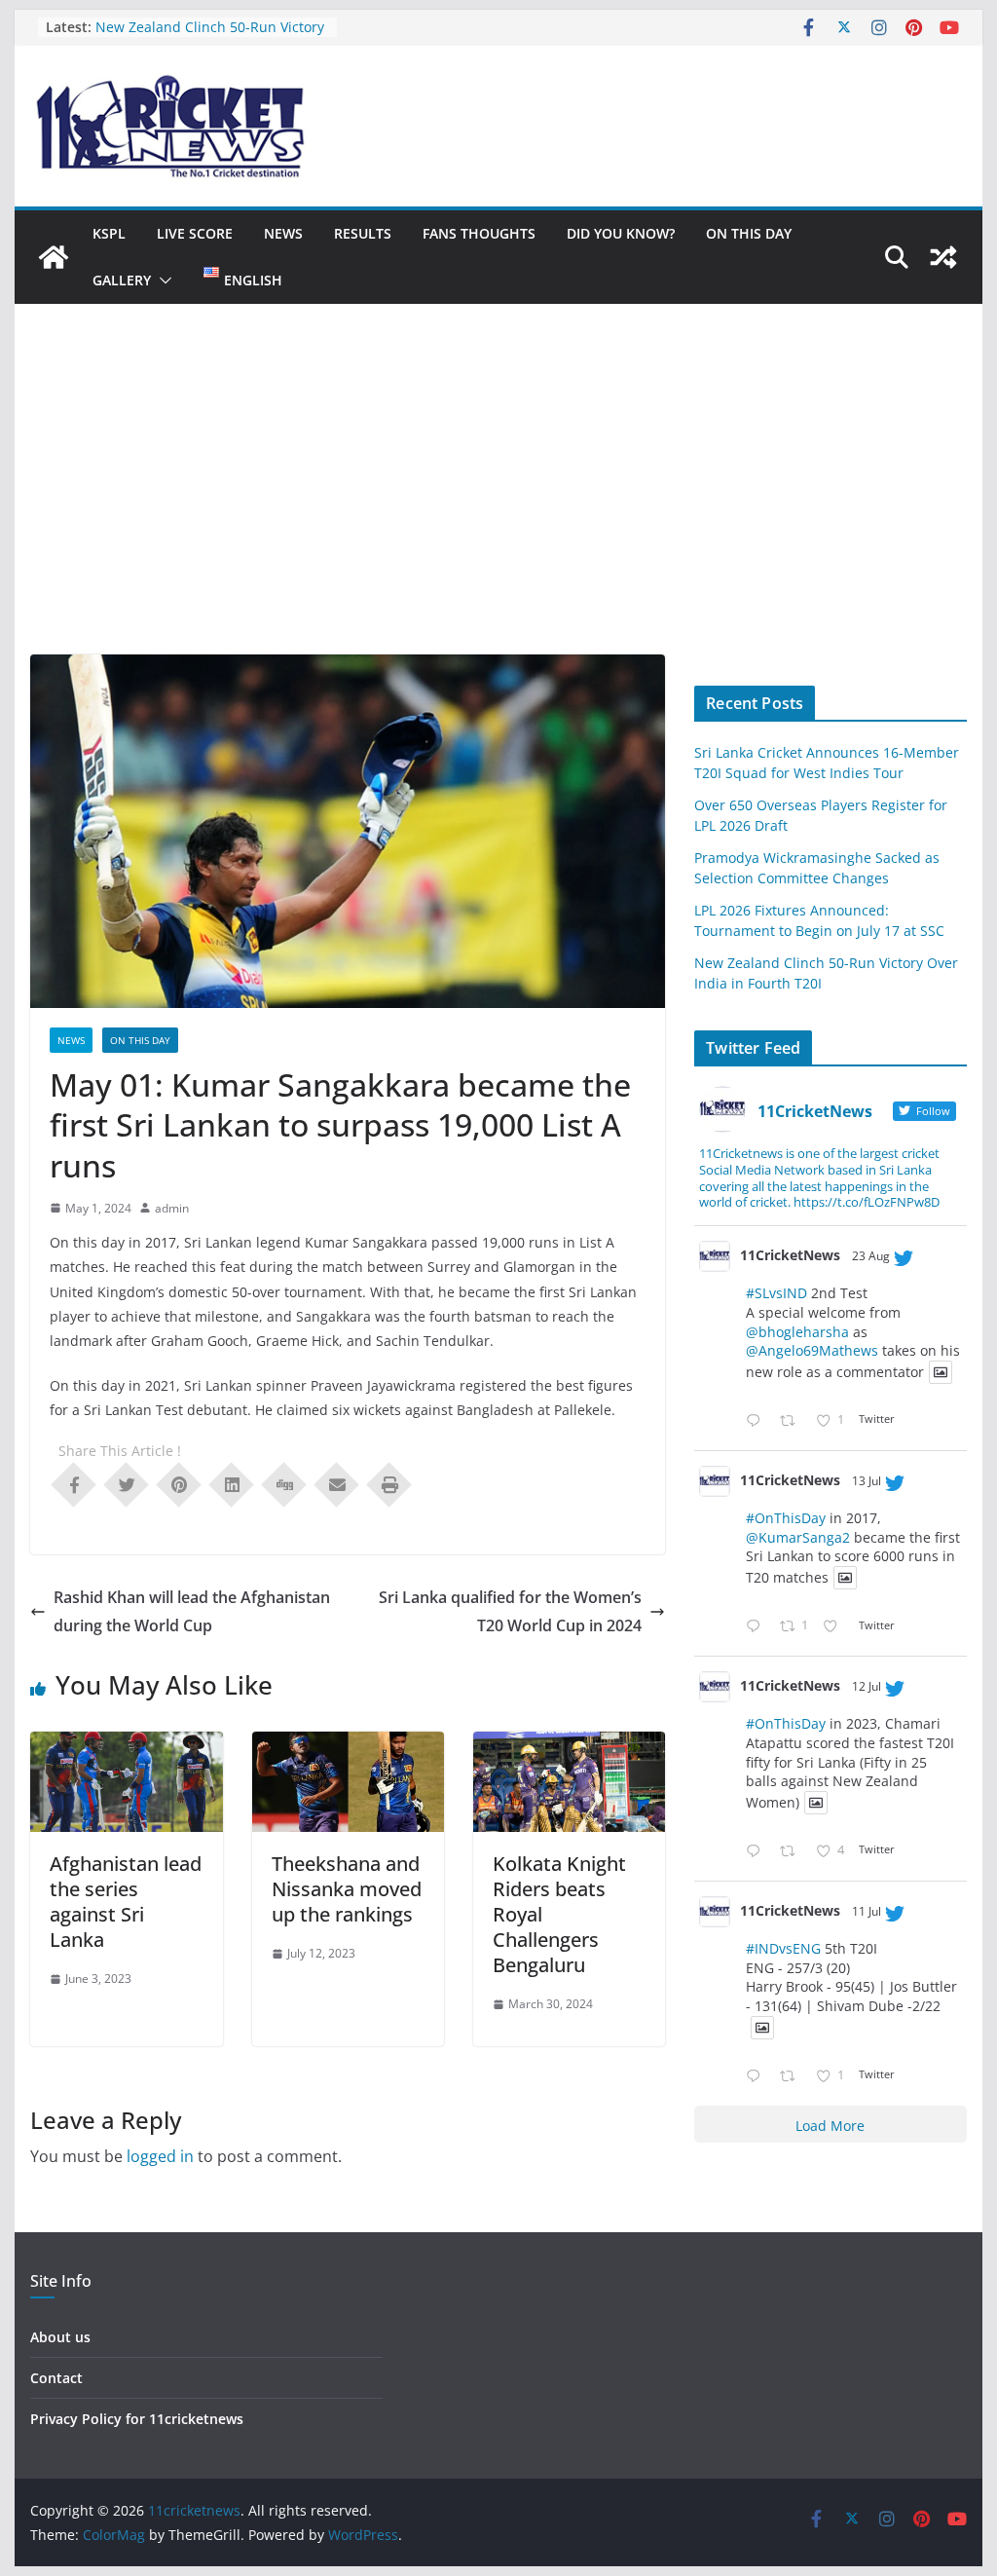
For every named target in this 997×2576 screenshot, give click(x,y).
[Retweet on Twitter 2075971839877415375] (793, 2077)
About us (60, 2337)
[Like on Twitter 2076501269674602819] (836, 1627)
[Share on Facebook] (74, 1483)
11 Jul (867, 1911)
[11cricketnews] (54, 257)
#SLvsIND (776, 1293)
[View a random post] (943, 257)
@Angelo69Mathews (812, 1350)
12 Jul (867, 1686)
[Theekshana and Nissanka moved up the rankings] (348, 1745)
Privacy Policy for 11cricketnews (137, 2419)
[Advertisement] (498, 508)
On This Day (749, 233)
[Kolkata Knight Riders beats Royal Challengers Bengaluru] (569, 1745)
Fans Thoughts (479, 233)
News (283, 233)
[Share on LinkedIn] (232, 1483)
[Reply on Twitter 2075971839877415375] (757, 2077)
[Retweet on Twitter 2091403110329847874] (793, 1421)
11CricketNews (790, 1255)
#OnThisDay (786, 1518)
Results (363, 233)
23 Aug (871, 1256)
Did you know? (621, 233)
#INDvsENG (783, 1948)
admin (172, 1208)
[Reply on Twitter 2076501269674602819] (757, 1627)
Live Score (195, 233)
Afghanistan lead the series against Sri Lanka (126, 1902)
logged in (160, 2156)
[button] (162, 280)
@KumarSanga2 (798, 1537)
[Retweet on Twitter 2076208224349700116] (793, 1852)
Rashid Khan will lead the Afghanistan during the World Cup (192, 1611)
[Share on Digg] (284, 1483)
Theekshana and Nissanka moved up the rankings (347, 1889)
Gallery (122, 280)
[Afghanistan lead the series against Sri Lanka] (126, 1745)
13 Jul (867, 1481)
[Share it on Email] (337, 1483)
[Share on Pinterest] (179, 1483)
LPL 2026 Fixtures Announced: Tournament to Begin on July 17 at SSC (206, 36)
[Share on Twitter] (127, 1483)
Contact (56, 2378)
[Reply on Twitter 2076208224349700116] (757, 1852)
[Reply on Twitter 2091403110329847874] (757, 1421)
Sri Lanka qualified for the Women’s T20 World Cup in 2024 (510, 1611)
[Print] (389, 1483)
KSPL (109, 233)
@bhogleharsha (797, 1332)
